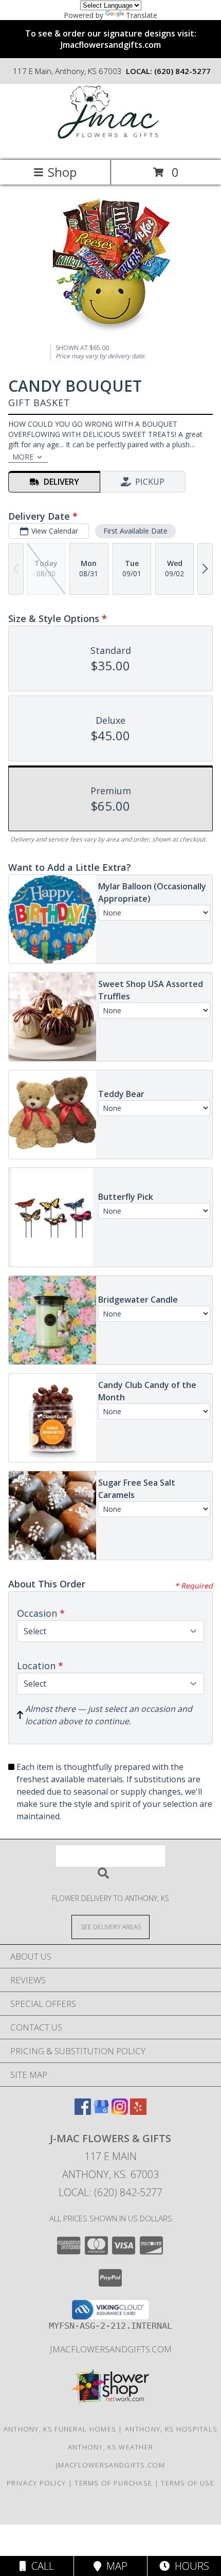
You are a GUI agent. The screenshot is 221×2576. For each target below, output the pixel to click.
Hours (189, 2566)
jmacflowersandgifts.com (111, 2349)
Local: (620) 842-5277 (110, 2192)
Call (40, 2566)
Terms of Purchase (113, 2483)
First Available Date (135, 531)
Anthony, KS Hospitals (171, 2429)
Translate (142, 15)
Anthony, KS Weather (111, 2447)
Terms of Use (188, 2483)
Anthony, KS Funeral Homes (60, 2429)
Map (114, 2566)
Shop (62, 172)
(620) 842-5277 (182, 71)
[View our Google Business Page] (101, 2112)
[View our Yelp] (138, 2112)
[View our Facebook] (83, 2112)
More (23, 457)
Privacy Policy (36, 2483)
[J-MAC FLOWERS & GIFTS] (111, 145)
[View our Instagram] (120, 2112)
